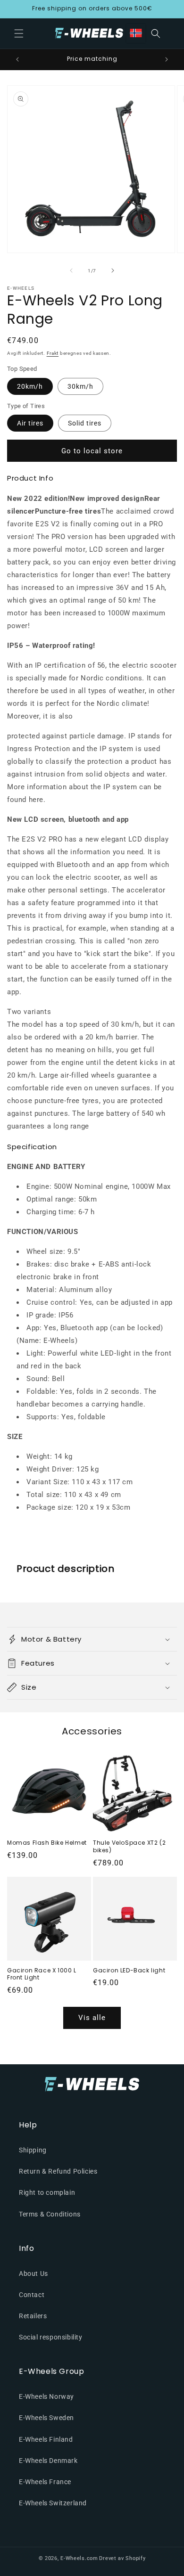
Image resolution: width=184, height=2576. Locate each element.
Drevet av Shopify (122, 2558)
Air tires (30, 423)
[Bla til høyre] (113, 270)
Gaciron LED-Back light (129, 1971)
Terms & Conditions (50, 2214)
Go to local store (92, 451)
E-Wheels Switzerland (53, 2503)
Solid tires (85, 423)
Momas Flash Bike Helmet (47, 1843)
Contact (32, 2295)
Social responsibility (51, 2337)
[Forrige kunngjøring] (17, 59)
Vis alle (92, 2018)
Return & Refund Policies (58, 2171)
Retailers (33, 2316)
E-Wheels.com (79, 2558)
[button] (19, 33)
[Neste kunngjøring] (167, 59)
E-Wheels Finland (46, 2439)
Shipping (33, 2150)
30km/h (80, 386)
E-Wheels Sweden (46, 2418)
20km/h (30, 386)
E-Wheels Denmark (48, 2461)
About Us (33, 2273)
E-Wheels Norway (46, 2396)
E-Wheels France (45, 2482)
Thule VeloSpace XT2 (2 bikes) (129, 1846)
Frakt (53, 353)
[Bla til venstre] (71, 270)
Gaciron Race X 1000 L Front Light (42, 1974)
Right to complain (47, 2192)
